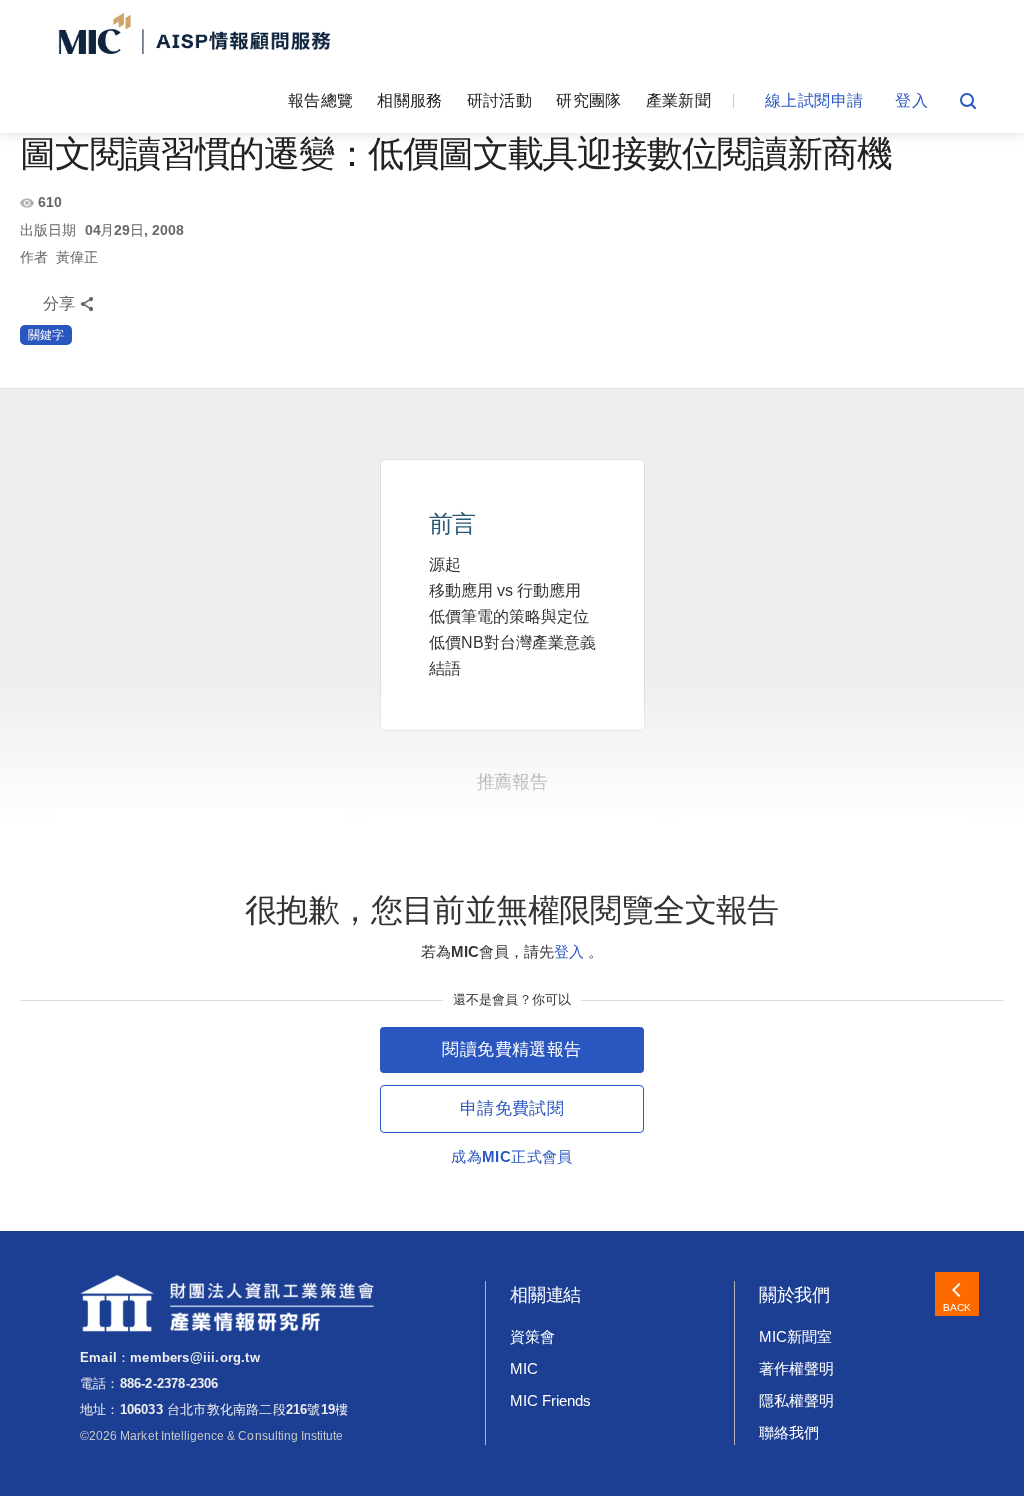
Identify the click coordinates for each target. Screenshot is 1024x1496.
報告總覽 (320, 100)
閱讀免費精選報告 (511, 1049)
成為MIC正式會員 (511, 1156)
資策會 (532, 1336)
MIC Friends (550, 1400)
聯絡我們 (789, 1432)
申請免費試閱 (512, 1108)
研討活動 (499, 100)
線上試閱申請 (814, 100)
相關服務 (409, 100)
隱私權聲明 (796, 1400)
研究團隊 (588, 100)
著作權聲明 (796, 1368)
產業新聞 (678, 100)
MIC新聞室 (795, 1336)
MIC (524, 1368)
